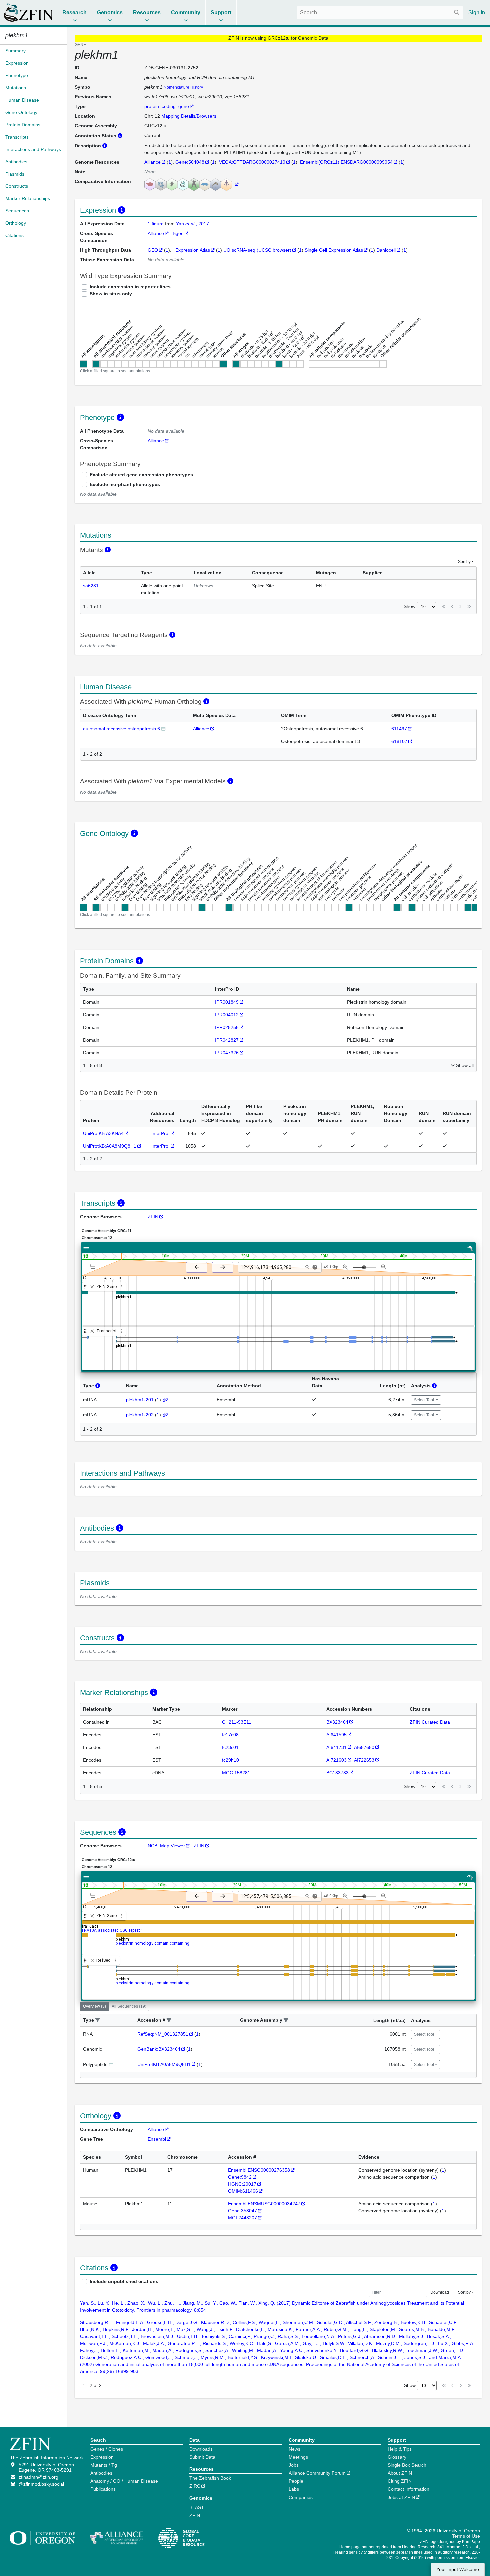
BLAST (197, 2507)
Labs (294, 2489)
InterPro (160, 1133)
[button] (98, 2020)
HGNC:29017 (242, 2184)
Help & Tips (400, 2449)
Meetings (298, 2457)
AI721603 (336, 1760)
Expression (102, 2457)
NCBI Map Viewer (166, 1846)
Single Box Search (407, 2465)
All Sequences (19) (129, 2006)
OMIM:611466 (243, 2191)
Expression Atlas (193, 250)
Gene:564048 (190, 162)
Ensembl (157, 2139)
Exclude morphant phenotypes (125, 484)
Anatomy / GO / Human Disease (124, 2481)
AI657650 (364, 1747)
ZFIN (153, 1217)
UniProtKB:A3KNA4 (103, 1133)
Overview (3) (94, 2006)
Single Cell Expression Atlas (334, 250)
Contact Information (408, 2489)
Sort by (464, 562)
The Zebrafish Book (210, 2478)
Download (440, 2292)
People (296, 2481)
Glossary (397, 2457)
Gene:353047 (242, 2211)
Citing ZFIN (400, 2481)
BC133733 (337, 1773)
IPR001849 (227, 1002)
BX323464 (337, 1722)
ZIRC (195, 2486)
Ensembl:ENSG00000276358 (259, 2170)
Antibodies (101, 2473)
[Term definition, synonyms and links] (163, 729)
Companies (301, 2497)
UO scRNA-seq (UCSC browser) (257, 250)
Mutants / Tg (104, 2465)
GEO (153, 250)
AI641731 (336, 1747)
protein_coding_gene (167, 106)
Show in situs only (111, 294)
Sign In (477, 12)
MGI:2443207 (242, 2218)
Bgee (178, 233)
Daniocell (386, 250)
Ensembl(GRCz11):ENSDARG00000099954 (346, 162)
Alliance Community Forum (317, 2473)
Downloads (201, 2449)
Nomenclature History (183, 87)
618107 (399, 741)
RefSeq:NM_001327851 (163, 2034)
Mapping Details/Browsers (189, 116)
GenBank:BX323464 (159, 2049)
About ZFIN (400, 2473)
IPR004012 (227, 1015)
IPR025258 (227, 1027)
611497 (399, 729)
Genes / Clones (107, 2449)
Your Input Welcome (458, 2570)
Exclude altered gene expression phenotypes (141, 475)
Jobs (294, 2465)
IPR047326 (227, 1053)
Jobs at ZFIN (401, 2497)
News (294, 2449)
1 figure (156, 224)
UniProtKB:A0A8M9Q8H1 (110, 1146)
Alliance (152, 162)
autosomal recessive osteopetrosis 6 (121, 729)
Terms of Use (466, 2536)
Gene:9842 (240, 2177)
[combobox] (380, 13)
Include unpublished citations (124, 2281)
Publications (103, 2489)
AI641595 (336, 1735)
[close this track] (92, 1287)
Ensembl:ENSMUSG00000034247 (264, 2204)
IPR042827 (227, 1040)
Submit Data (202, 2457)
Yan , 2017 (192, 224)
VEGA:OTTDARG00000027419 (252, 162)
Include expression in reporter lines (130, 287)
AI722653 (364, 1760)
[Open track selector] (94, 1267)
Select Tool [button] (424, 1400)
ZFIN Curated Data (430, 1722)
